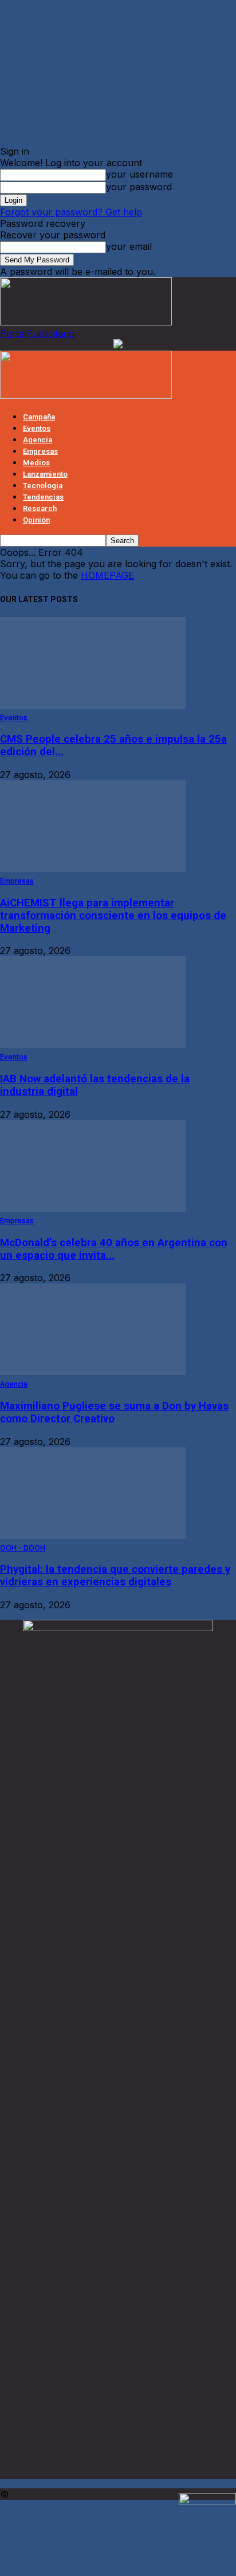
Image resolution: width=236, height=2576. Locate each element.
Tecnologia (43, 486)
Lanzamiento (45, 474)
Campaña (39, 417)
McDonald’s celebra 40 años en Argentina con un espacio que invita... (114, 1249)
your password (139, 187)
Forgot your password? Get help (71, 212)
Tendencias (43, 497)
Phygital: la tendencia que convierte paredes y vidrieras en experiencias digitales (115, 1576)
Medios (36, 463)
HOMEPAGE (107, 575)
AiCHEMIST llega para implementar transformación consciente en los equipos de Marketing (113, 916)
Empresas (40, 451)
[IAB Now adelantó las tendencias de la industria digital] (93, 1044)
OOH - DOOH (23, 1548)
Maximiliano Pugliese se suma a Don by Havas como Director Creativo (114, 1412)
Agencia (38, 440)
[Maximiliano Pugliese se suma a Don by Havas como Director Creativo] (93, 1372)
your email (129, 246)
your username (139, 174)
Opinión (36, 520)
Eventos (37, 428)
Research (40, 508)
